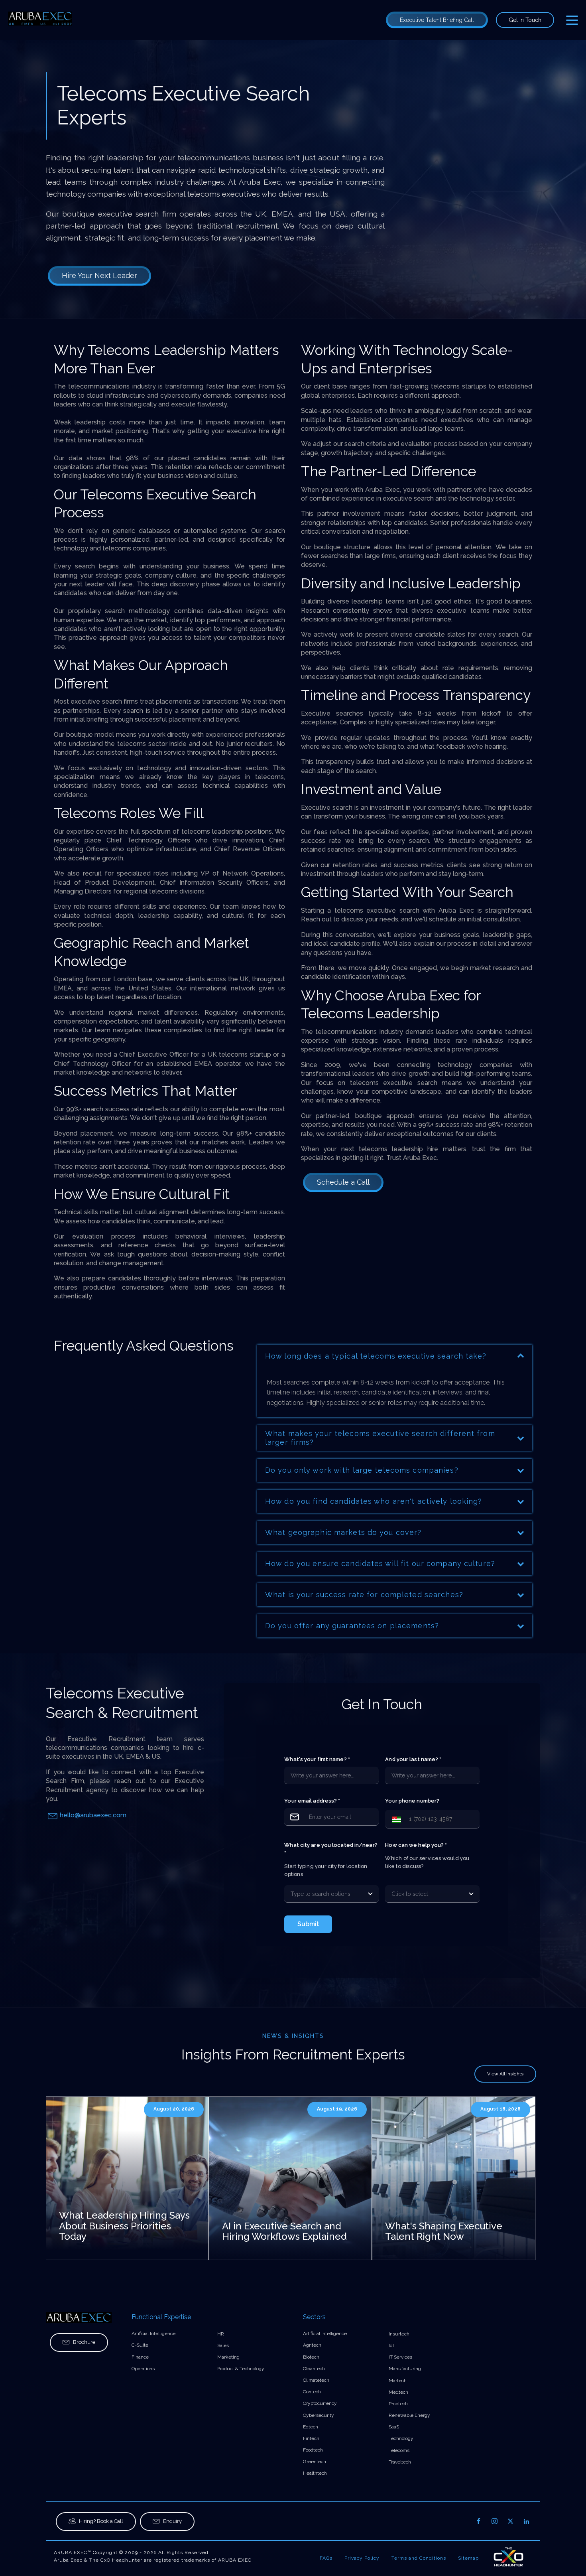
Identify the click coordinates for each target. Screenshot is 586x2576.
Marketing (228, 2357)
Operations (143, 2369)
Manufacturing (405, 2369)
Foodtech (313, 2450)
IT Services (400, 2357)
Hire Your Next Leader (99, 275)
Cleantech (314, 2369)
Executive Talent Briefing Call (437, 20)
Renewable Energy (409, 2415)
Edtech (311, 2427)
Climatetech (316, 2380)
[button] (395, 1819)
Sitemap (468, 2558)
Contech (312, 2392)
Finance (140, 2357)
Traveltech (400, 2462)
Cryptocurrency (320, 2403)
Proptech (398, 2404)
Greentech (315, 2462)
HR (221, 2334)
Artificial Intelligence (153, 2333)
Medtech (398, 2392)
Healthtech (315, 2473)
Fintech (311, 2438)
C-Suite (140, 2345)
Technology (401, 2438)
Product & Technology (241, 2369)
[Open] (370, 1894)
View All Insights (505, 2074)
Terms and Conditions (419, 2558)
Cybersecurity (319, 2415)
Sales (223, 2345)
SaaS (394, 2427)
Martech (398, 2381)
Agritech (312, 2345)
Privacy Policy (362, 2558)
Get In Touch (525, 20)
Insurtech (399, 2334)
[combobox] (324, 1894)
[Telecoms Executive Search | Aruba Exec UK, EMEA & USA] (40, 20)
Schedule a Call (343, 1182)
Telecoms (399, 2450)
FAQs (326, 2558)
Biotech (311, 2357)
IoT (392, 2345)
